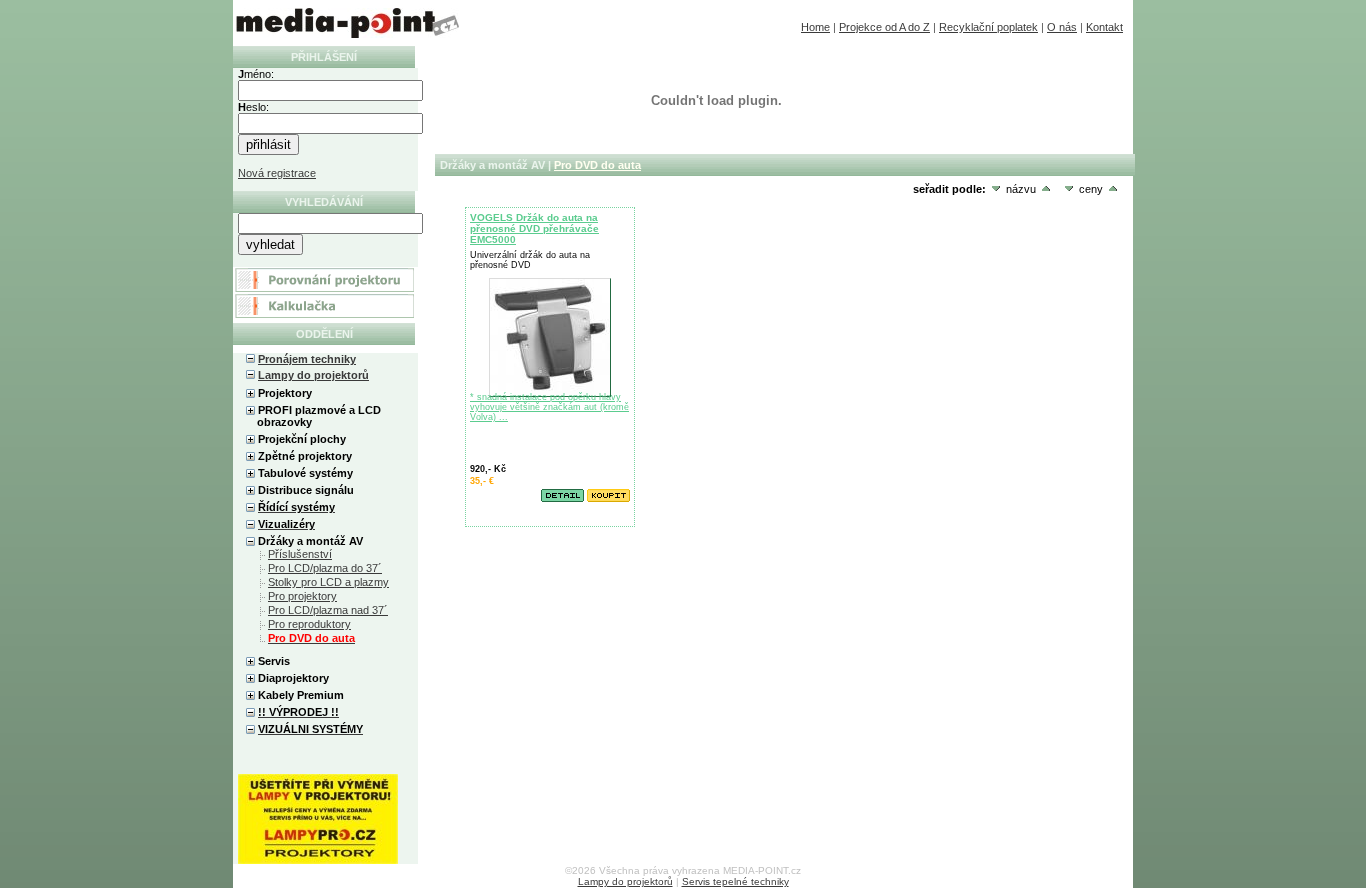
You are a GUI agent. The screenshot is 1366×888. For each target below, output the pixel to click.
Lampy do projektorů (313, 375)
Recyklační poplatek (988, 27)
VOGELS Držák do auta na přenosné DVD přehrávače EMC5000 (534, 228)
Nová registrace (277, 173)
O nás (1062, 27)
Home (815, 27)
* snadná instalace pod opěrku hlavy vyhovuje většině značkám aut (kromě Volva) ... (549, 407)
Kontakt (1104, 27)
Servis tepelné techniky (735, 881)
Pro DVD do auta (597, 165)
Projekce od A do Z (884, 27)
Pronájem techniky (307, 359)
